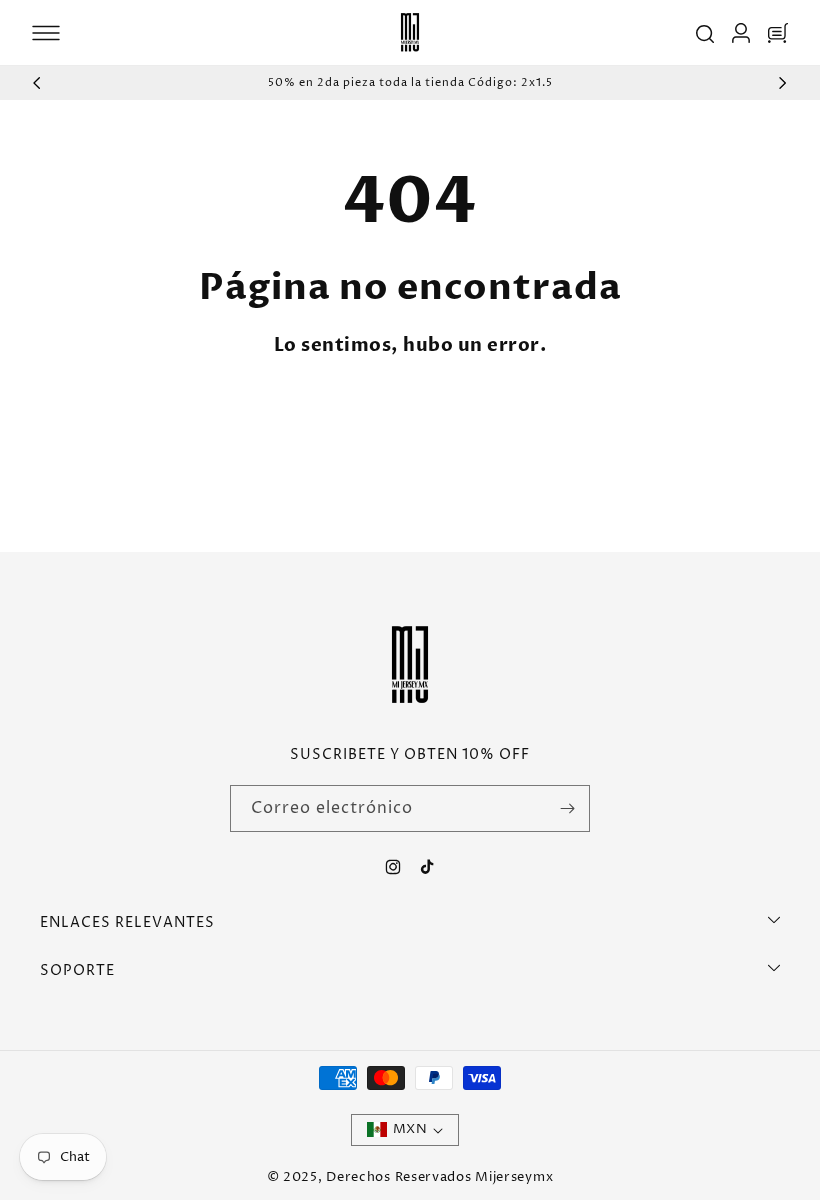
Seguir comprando (509, 421)
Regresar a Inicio (301, 421)
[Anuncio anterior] (37, 83)
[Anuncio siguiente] (783, 83)
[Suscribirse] (567, 808)
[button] (46, 33)
